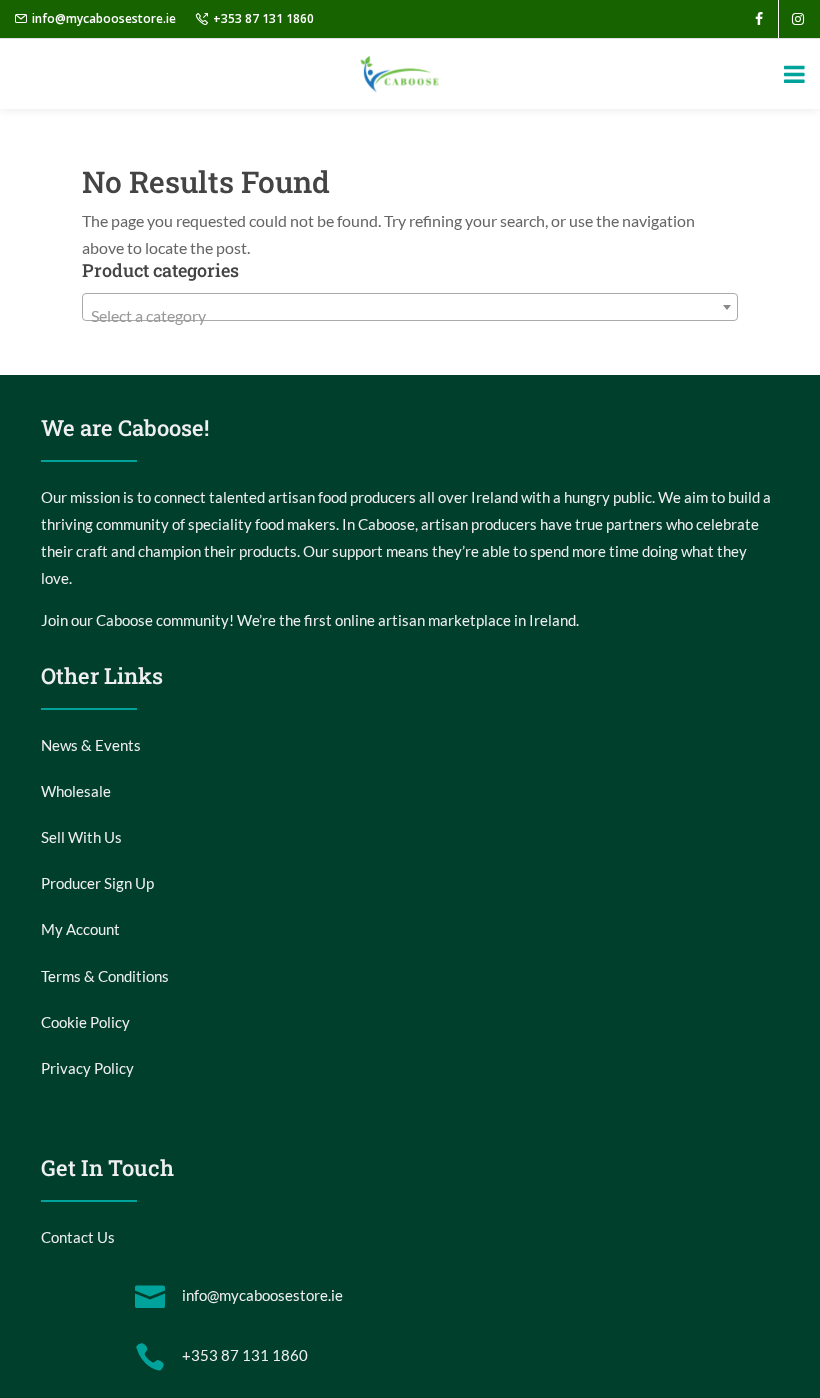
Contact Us (78, 1237)
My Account (80, 929)
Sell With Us (81, 837)
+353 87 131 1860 (263, 18)
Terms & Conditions (105, 976)
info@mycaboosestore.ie (104, 18)
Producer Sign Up (97, 883)
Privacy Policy (87, 1068)
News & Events (91, 745)
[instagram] (798, 19)
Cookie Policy (85, 1022)
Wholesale (76, 791)
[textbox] (410, 316)
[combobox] (410, 307)
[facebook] (759, 19)
